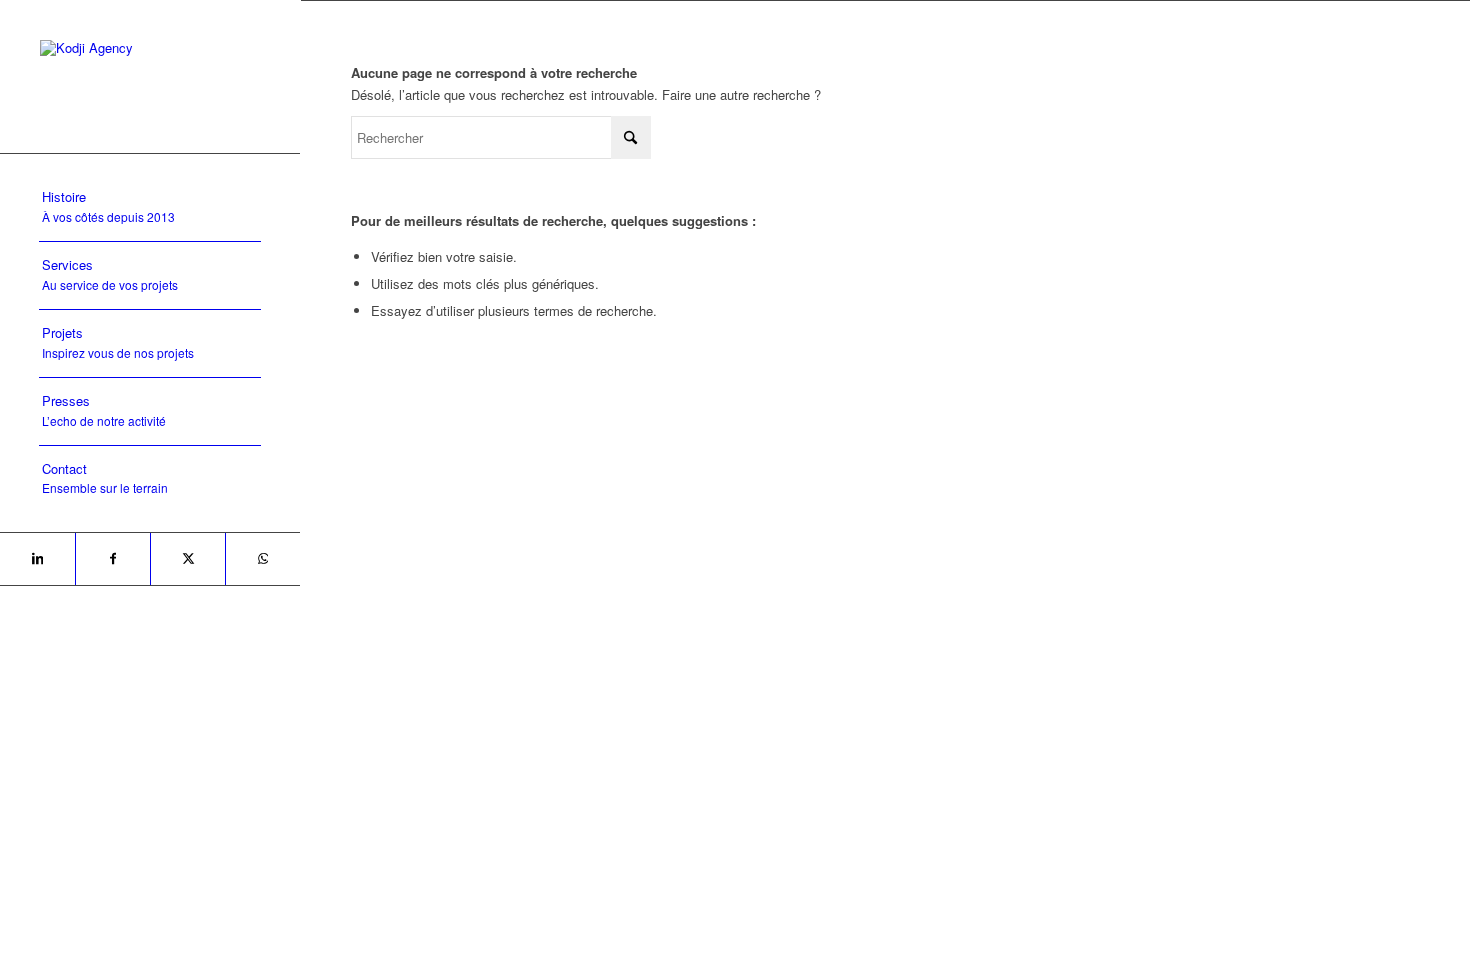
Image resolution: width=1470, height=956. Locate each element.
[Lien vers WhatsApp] (262, 559)
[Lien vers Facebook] (112, 559)
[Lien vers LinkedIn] (37, 559)
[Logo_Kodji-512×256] (150, 76)
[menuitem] (150, 208)
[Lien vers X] (187, 559)
